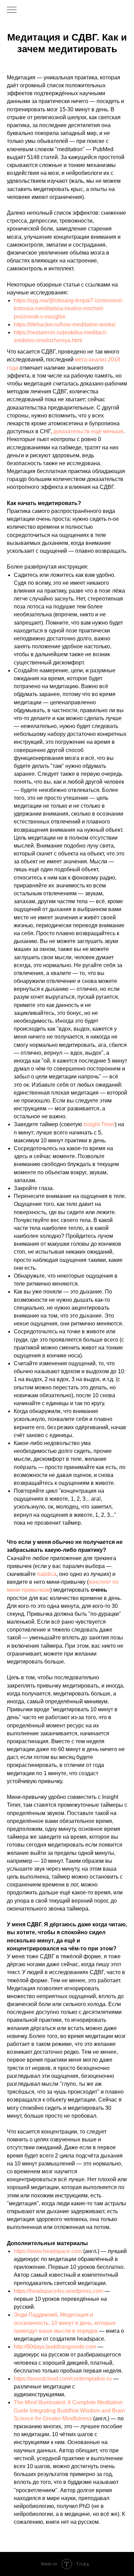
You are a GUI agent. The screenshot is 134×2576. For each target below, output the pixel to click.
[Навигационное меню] (12, 10)
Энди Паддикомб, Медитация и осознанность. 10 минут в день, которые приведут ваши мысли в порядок (65, 2323)
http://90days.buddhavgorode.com (55, 2347)
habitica (47, 1574)
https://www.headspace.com (48, 2251)
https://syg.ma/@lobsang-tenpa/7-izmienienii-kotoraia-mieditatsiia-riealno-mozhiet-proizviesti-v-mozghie (69, 308)
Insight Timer (99, 1124)
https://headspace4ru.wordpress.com (58, 2291)
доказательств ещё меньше (88, 431)
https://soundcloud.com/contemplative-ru (63, 2379)
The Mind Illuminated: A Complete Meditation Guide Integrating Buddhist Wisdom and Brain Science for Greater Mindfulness (69, 2410)
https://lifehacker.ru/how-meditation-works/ (65, 324)
